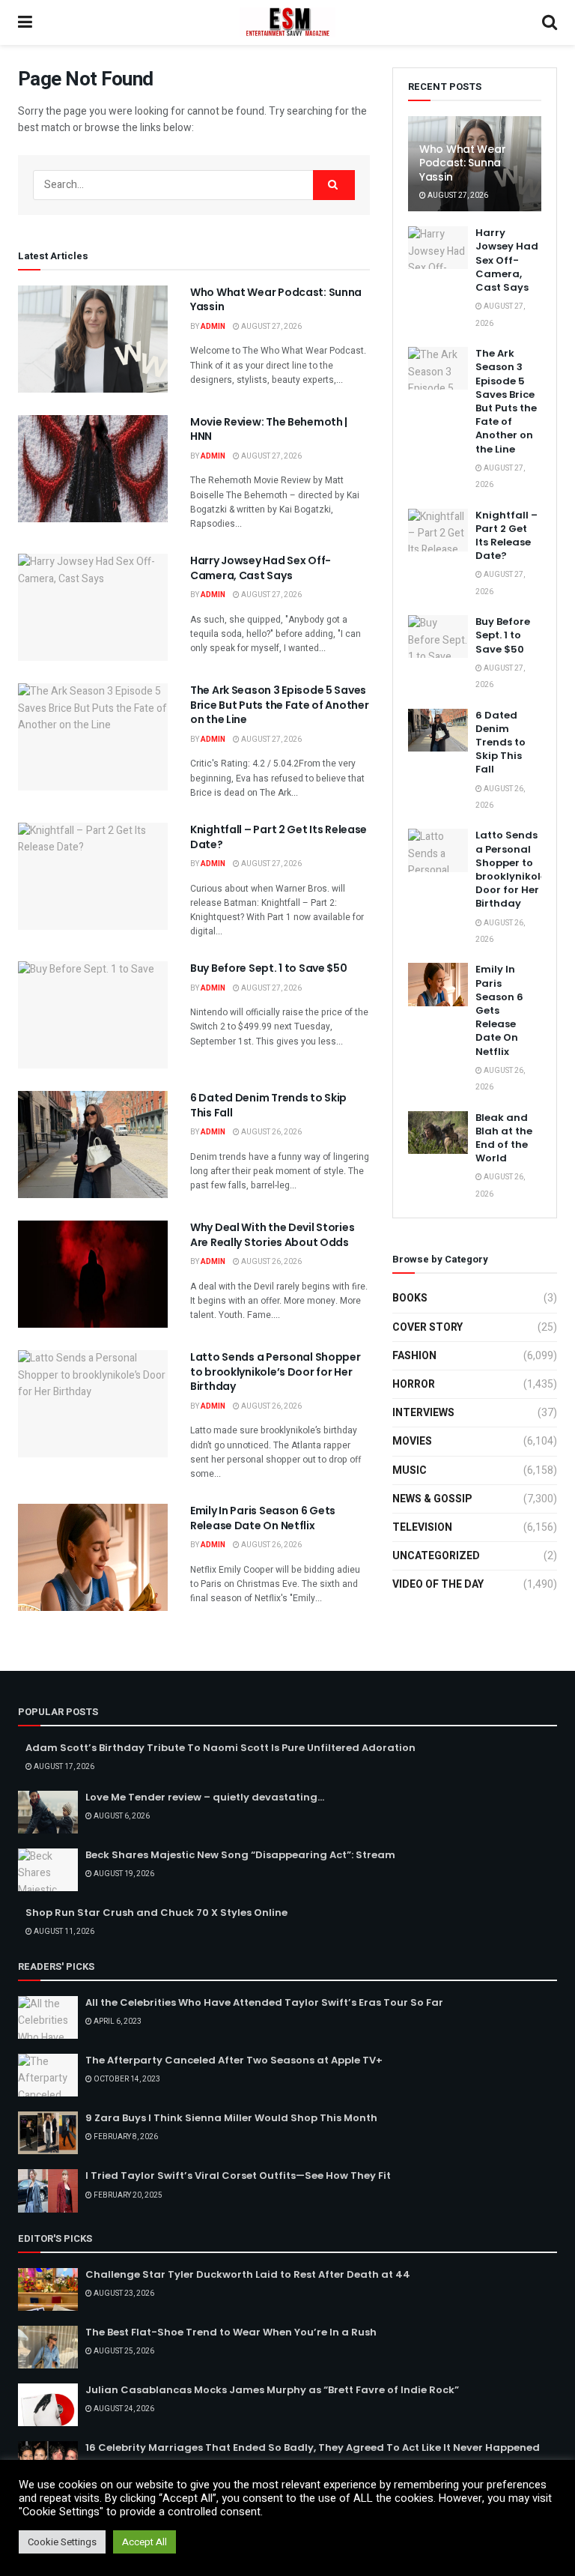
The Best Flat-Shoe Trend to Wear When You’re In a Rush (231, 2332)
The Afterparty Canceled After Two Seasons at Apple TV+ (234, 2060)
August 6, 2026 (121, 1816)
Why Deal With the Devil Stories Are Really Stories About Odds (272, 1235)
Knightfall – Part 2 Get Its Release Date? (279, 837)
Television (422, 1527)
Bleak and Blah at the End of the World (504, 1138)
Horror (414, 1384)
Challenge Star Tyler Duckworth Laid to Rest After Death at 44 (248, 2274)
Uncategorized (436, 1556)
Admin (213, 327)
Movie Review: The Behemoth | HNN (269, 429)
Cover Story (428, 1327)
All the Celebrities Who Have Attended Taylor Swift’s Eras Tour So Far (264, 2002)
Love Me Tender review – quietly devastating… (205, 1797)
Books (410, 1298)
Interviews (423, 1413)
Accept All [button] (144, 2542)
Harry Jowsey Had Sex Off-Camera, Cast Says (261, 568)
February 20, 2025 (127, 2195)
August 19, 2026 (123, 1874)
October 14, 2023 (126, 2079)
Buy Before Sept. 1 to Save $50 (269, 968)
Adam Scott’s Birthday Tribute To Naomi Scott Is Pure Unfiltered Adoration (220, 1748)
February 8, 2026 (125, 2137)
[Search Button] (334, 185)
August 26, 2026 (271, 1132)
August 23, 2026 (123, 2294)
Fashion (414, 1356)
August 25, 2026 (123, 2351)
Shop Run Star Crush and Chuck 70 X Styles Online (156, 1913)
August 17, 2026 (63, 1767)
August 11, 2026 (63, 1932)
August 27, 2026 (271, 327)
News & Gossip (432, 1499)
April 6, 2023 (117, 2022)
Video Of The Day (438, 1584)
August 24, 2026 (123, 2409)
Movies (412, 1441)
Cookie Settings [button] (62, 2542)
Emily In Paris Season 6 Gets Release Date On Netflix (263, 1518)
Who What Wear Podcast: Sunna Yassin (276, 300)
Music (410, 1470)
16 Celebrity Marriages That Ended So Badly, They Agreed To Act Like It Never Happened (313, 2447)
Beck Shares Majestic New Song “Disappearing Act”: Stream (240, 1855)
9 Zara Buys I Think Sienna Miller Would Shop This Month (231, 2118)
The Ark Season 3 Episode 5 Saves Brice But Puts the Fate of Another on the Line (279, 705)
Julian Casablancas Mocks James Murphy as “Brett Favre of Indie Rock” (272, 2390)
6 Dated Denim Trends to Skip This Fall (268, 1105)
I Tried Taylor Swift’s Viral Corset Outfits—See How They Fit (238, 2176)
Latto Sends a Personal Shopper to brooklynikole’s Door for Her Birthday (276, 1372)
